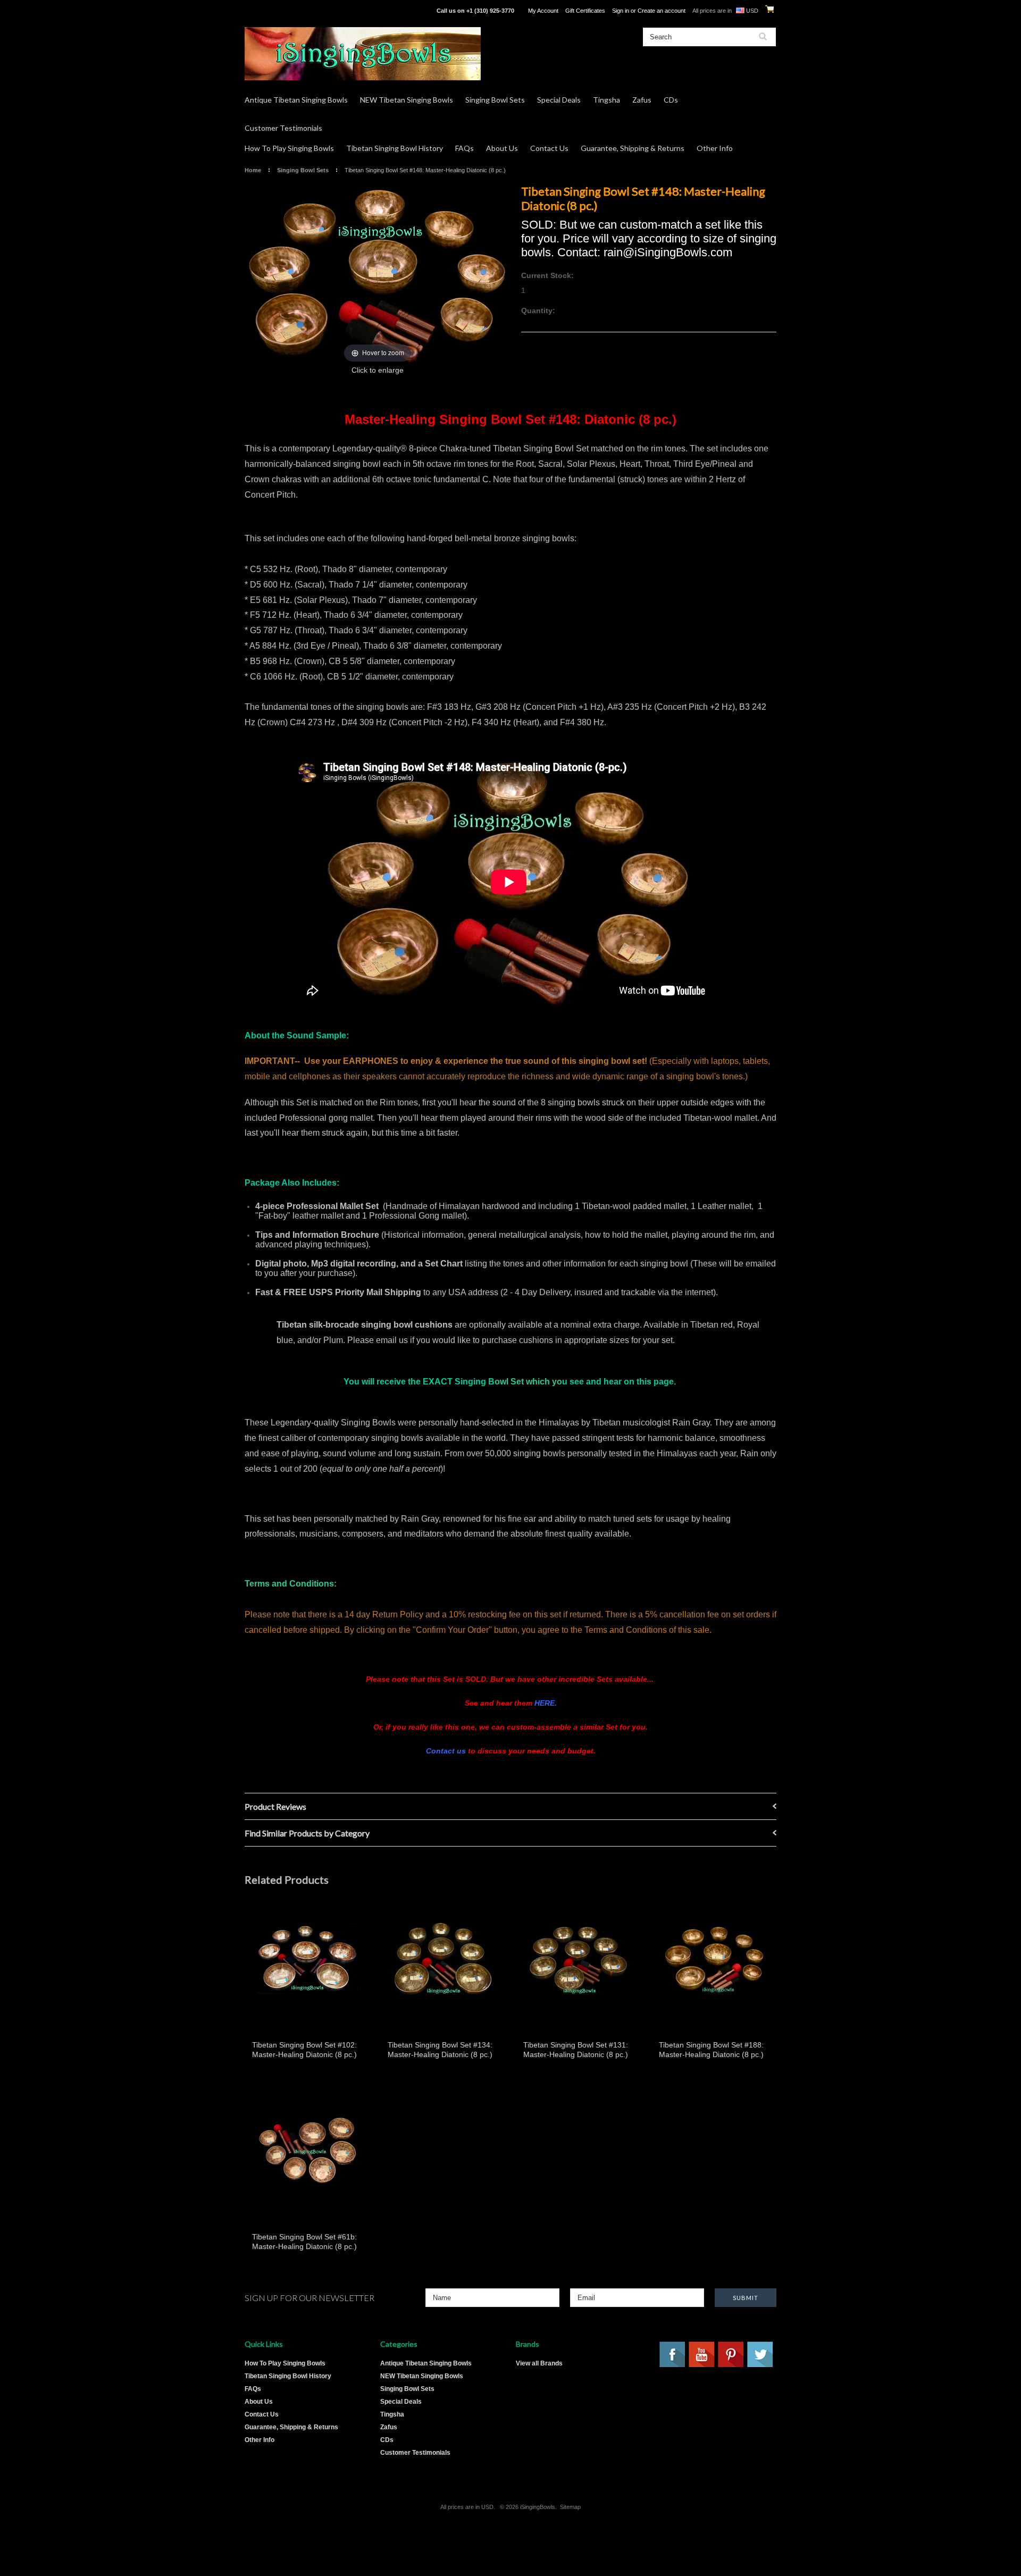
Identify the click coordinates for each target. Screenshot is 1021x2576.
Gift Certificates (585, 11)
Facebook (673, 2355)
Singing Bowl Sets (495, 100)
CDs (671, 100)
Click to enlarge (378, 370)
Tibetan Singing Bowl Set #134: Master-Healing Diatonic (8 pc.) (440, 2050)
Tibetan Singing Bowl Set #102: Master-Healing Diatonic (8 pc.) (304, 2050)
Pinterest (731, 2355)
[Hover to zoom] (378, 274)
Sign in (621, 11)
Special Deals (559, 100)
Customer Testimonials (283, 128)
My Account (543, 11)
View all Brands (539, 2363)
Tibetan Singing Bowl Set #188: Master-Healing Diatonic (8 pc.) (711, 2050)
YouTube (702, 2355)
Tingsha (606, 100)
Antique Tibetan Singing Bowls (296, 100)
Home (253, 170)
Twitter (760, 2355)
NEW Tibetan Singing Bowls (407, 100)
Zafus (642, 100)
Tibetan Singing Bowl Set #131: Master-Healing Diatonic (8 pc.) (576, 2050)
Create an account (662, 11)
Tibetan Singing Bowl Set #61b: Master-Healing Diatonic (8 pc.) (304, 2242)
